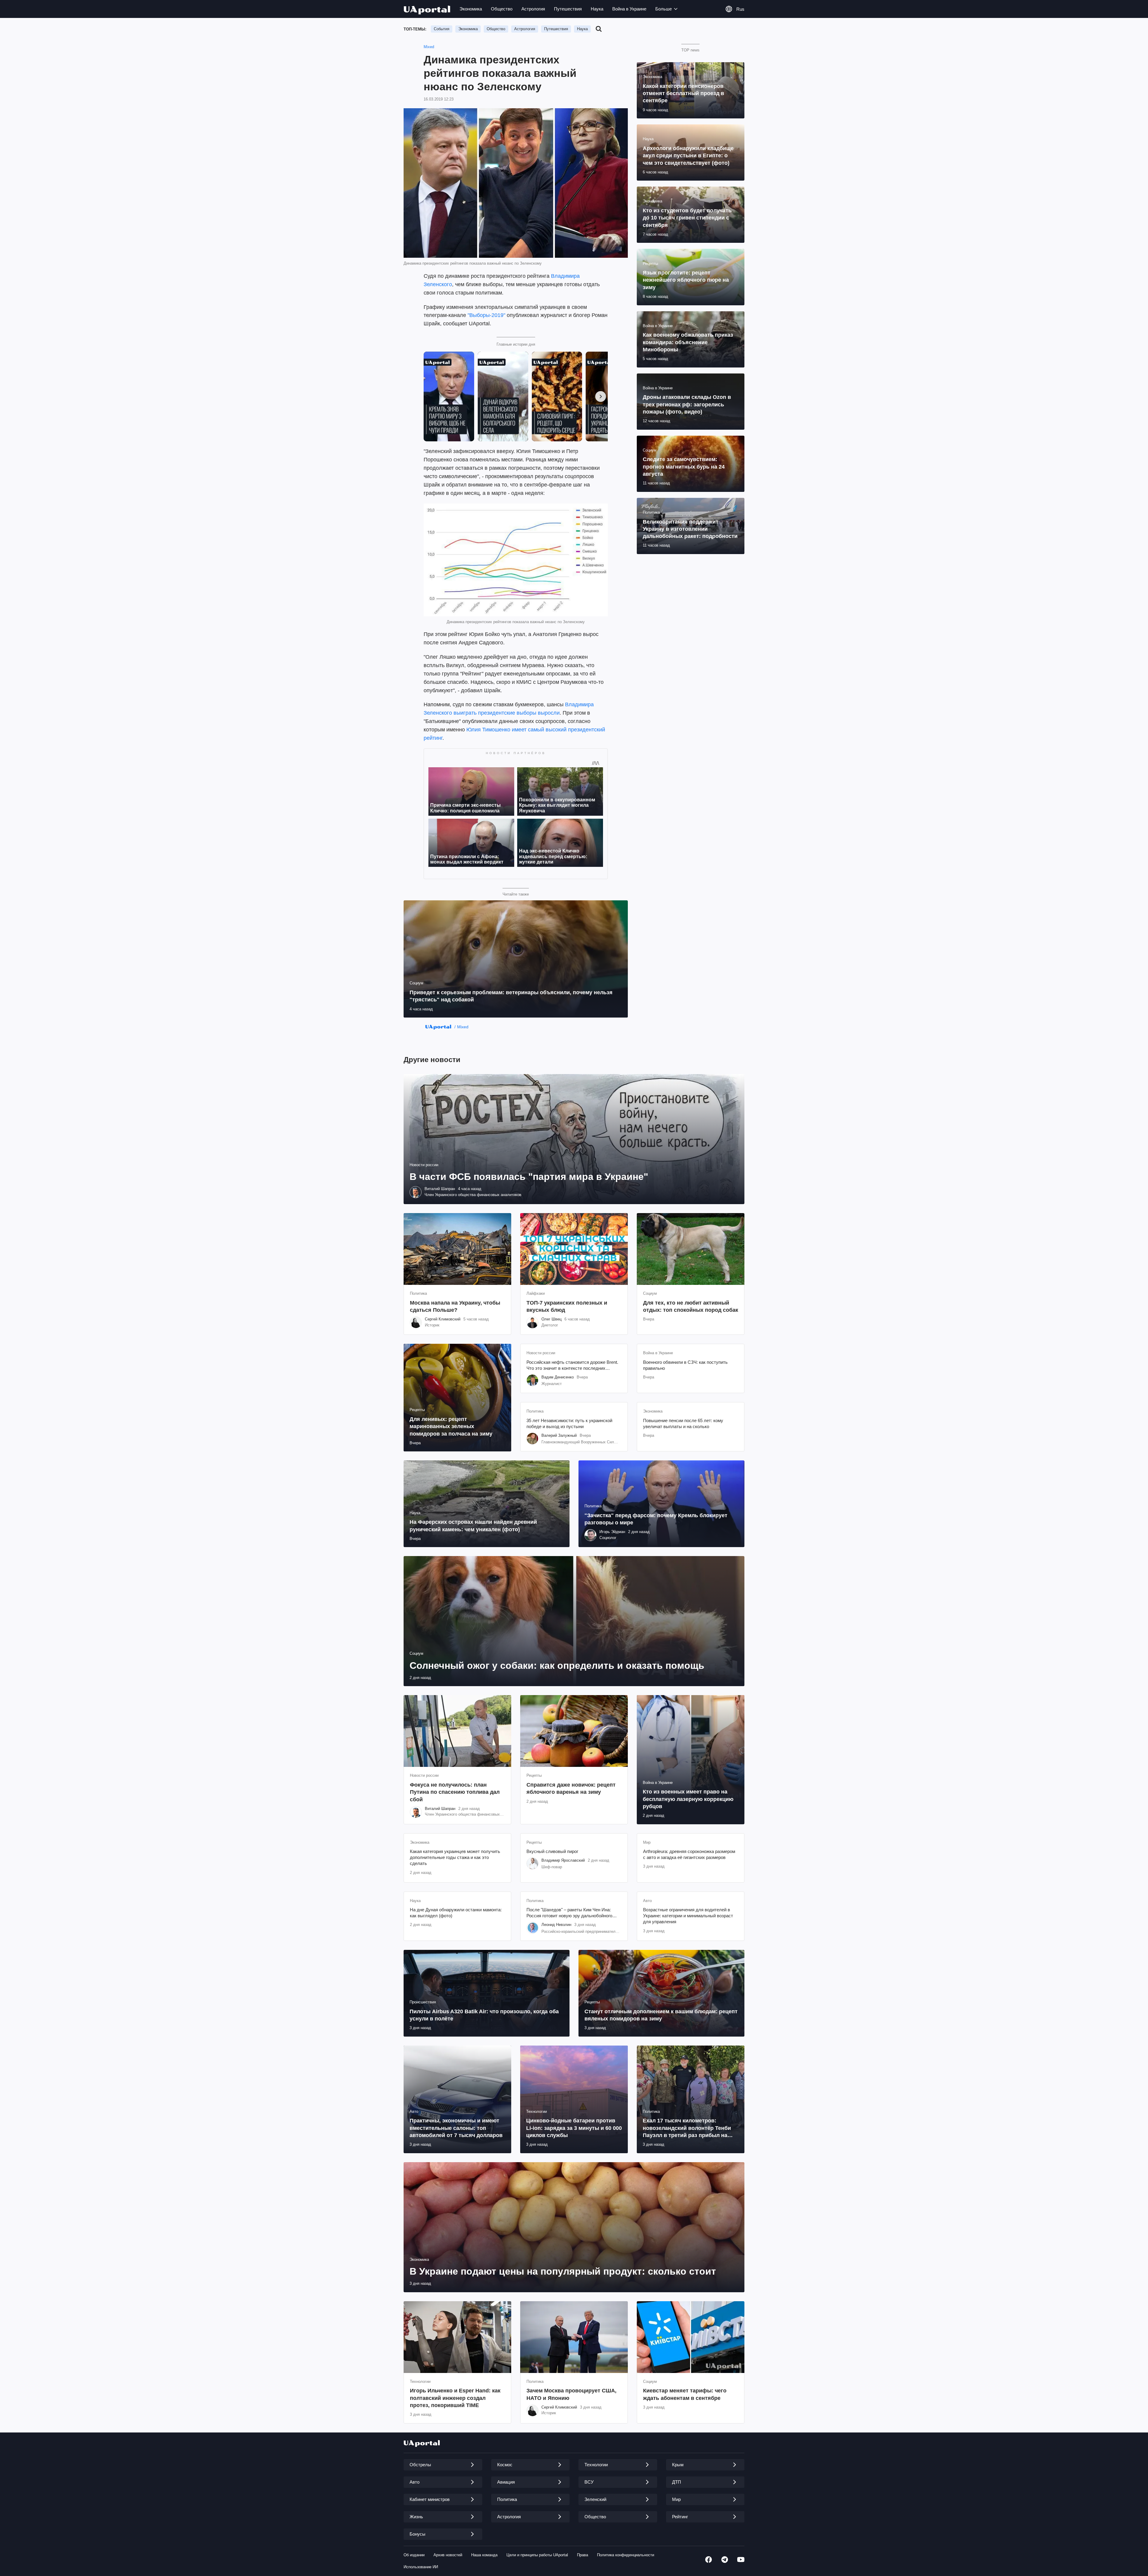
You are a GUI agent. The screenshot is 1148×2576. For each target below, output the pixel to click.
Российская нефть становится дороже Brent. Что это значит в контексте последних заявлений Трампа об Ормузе (572, 1366)
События (442, 29)
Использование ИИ (421, 2567)
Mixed (429, 47)
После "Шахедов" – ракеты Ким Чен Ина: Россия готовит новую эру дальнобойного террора (569, 1913)
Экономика (471, 9)
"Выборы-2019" (486, 315)
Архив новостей (448, 2555)
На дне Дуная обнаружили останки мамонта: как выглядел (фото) (456, 1913)
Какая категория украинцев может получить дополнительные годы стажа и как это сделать (455, 1857)
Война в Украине (629, 9)
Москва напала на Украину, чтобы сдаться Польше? (455, 1306)
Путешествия (568, 9)
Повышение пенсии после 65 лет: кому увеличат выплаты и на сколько (683, 1423)
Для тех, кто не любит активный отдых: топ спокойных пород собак (691, 1306)
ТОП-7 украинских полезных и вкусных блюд (567, 1306)
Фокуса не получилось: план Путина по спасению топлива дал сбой (455, 1792)
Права (583, 2555)
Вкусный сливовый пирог (552, 1851)
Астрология (533, 9)
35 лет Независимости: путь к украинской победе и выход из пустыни (569, 1423)
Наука (597, 9)
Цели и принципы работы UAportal (537, 2555)
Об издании (414, 2555)
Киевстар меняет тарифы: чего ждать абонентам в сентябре (685, 2394)
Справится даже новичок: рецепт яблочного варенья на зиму (571, 1788)
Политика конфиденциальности (626, 2555)
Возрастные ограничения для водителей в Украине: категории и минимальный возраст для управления (688, 1916)
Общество (502, 9)
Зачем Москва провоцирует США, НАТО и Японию (571, 2394)
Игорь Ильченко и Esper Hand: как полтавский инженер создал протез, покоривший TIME (455, 2398)
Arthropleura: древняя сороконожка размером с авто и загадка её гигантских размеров (689, 1854)
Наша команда (484, 2555)
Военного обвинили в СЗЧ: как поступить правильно (685, 1365)
